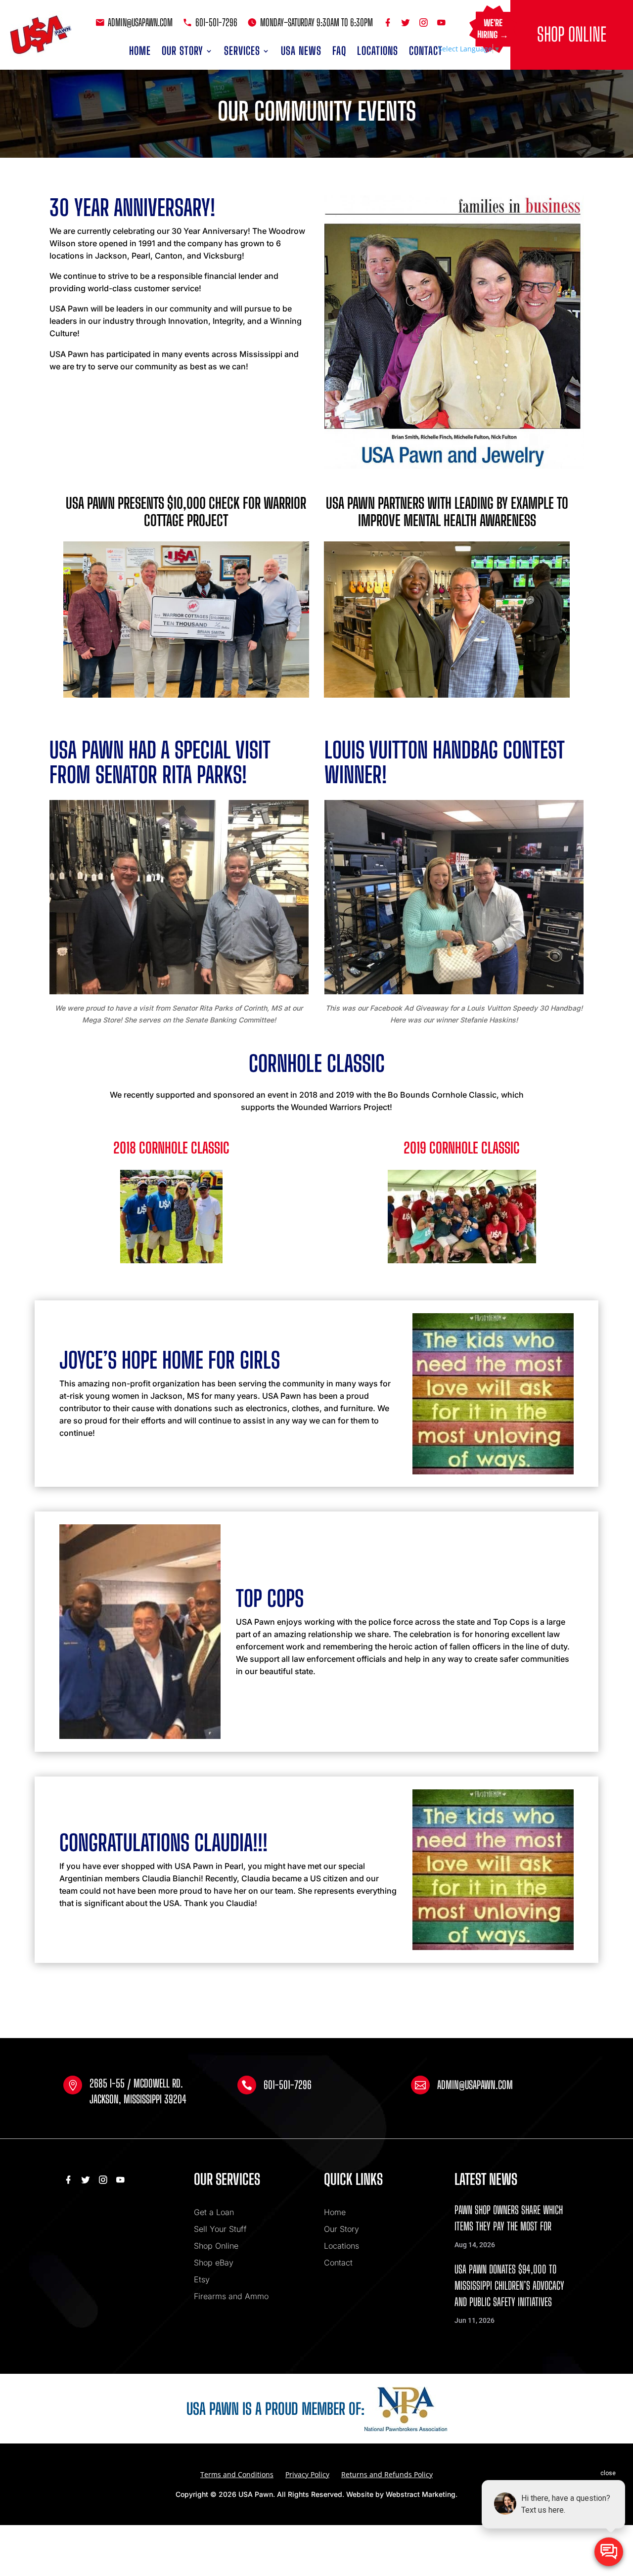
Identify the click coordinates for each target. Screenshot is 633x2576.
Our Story (182, 51)
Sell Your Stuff (220, 2229)
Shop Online (572, 34)
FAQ (339, 51)
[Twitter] (407, 22)
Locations (378, 51)
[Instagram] (425, 22)
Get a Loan (214, 2212)
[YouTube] (442, 22)
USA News (301, 51)
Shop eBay (214, 2263)
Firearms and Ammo (231, 2296)
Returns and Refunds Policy (387, 2474)
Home (140, 51)
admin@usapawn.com (140, 22)
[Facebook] (389, 22)
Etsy (202, 2279)
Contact (426, 51)
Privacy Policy (307, 2474)
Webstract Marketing (421, 2494)
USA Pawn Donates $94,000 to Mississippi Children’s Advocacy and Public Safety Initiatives (509, 2286)
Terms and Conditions (237, 2474)
